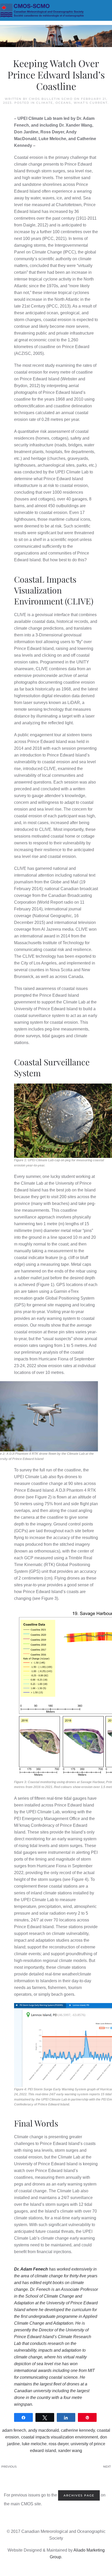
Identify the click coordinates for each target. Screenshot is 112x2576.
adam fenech (14, 2430)
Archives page (79, 2495)
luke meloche (34, 2444)
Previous (9, 2467)
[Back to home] (56, 10)
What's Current (91, 103)
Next (107, 2467)
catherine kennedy (78, 2430)
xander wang (70, 2451)
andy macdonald (43, 2430)
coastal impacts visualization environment (60, 2437)
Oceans (63, 103)
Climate (45, 103)
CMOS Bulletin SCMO (51, 99)
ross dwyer (59, 2444)
